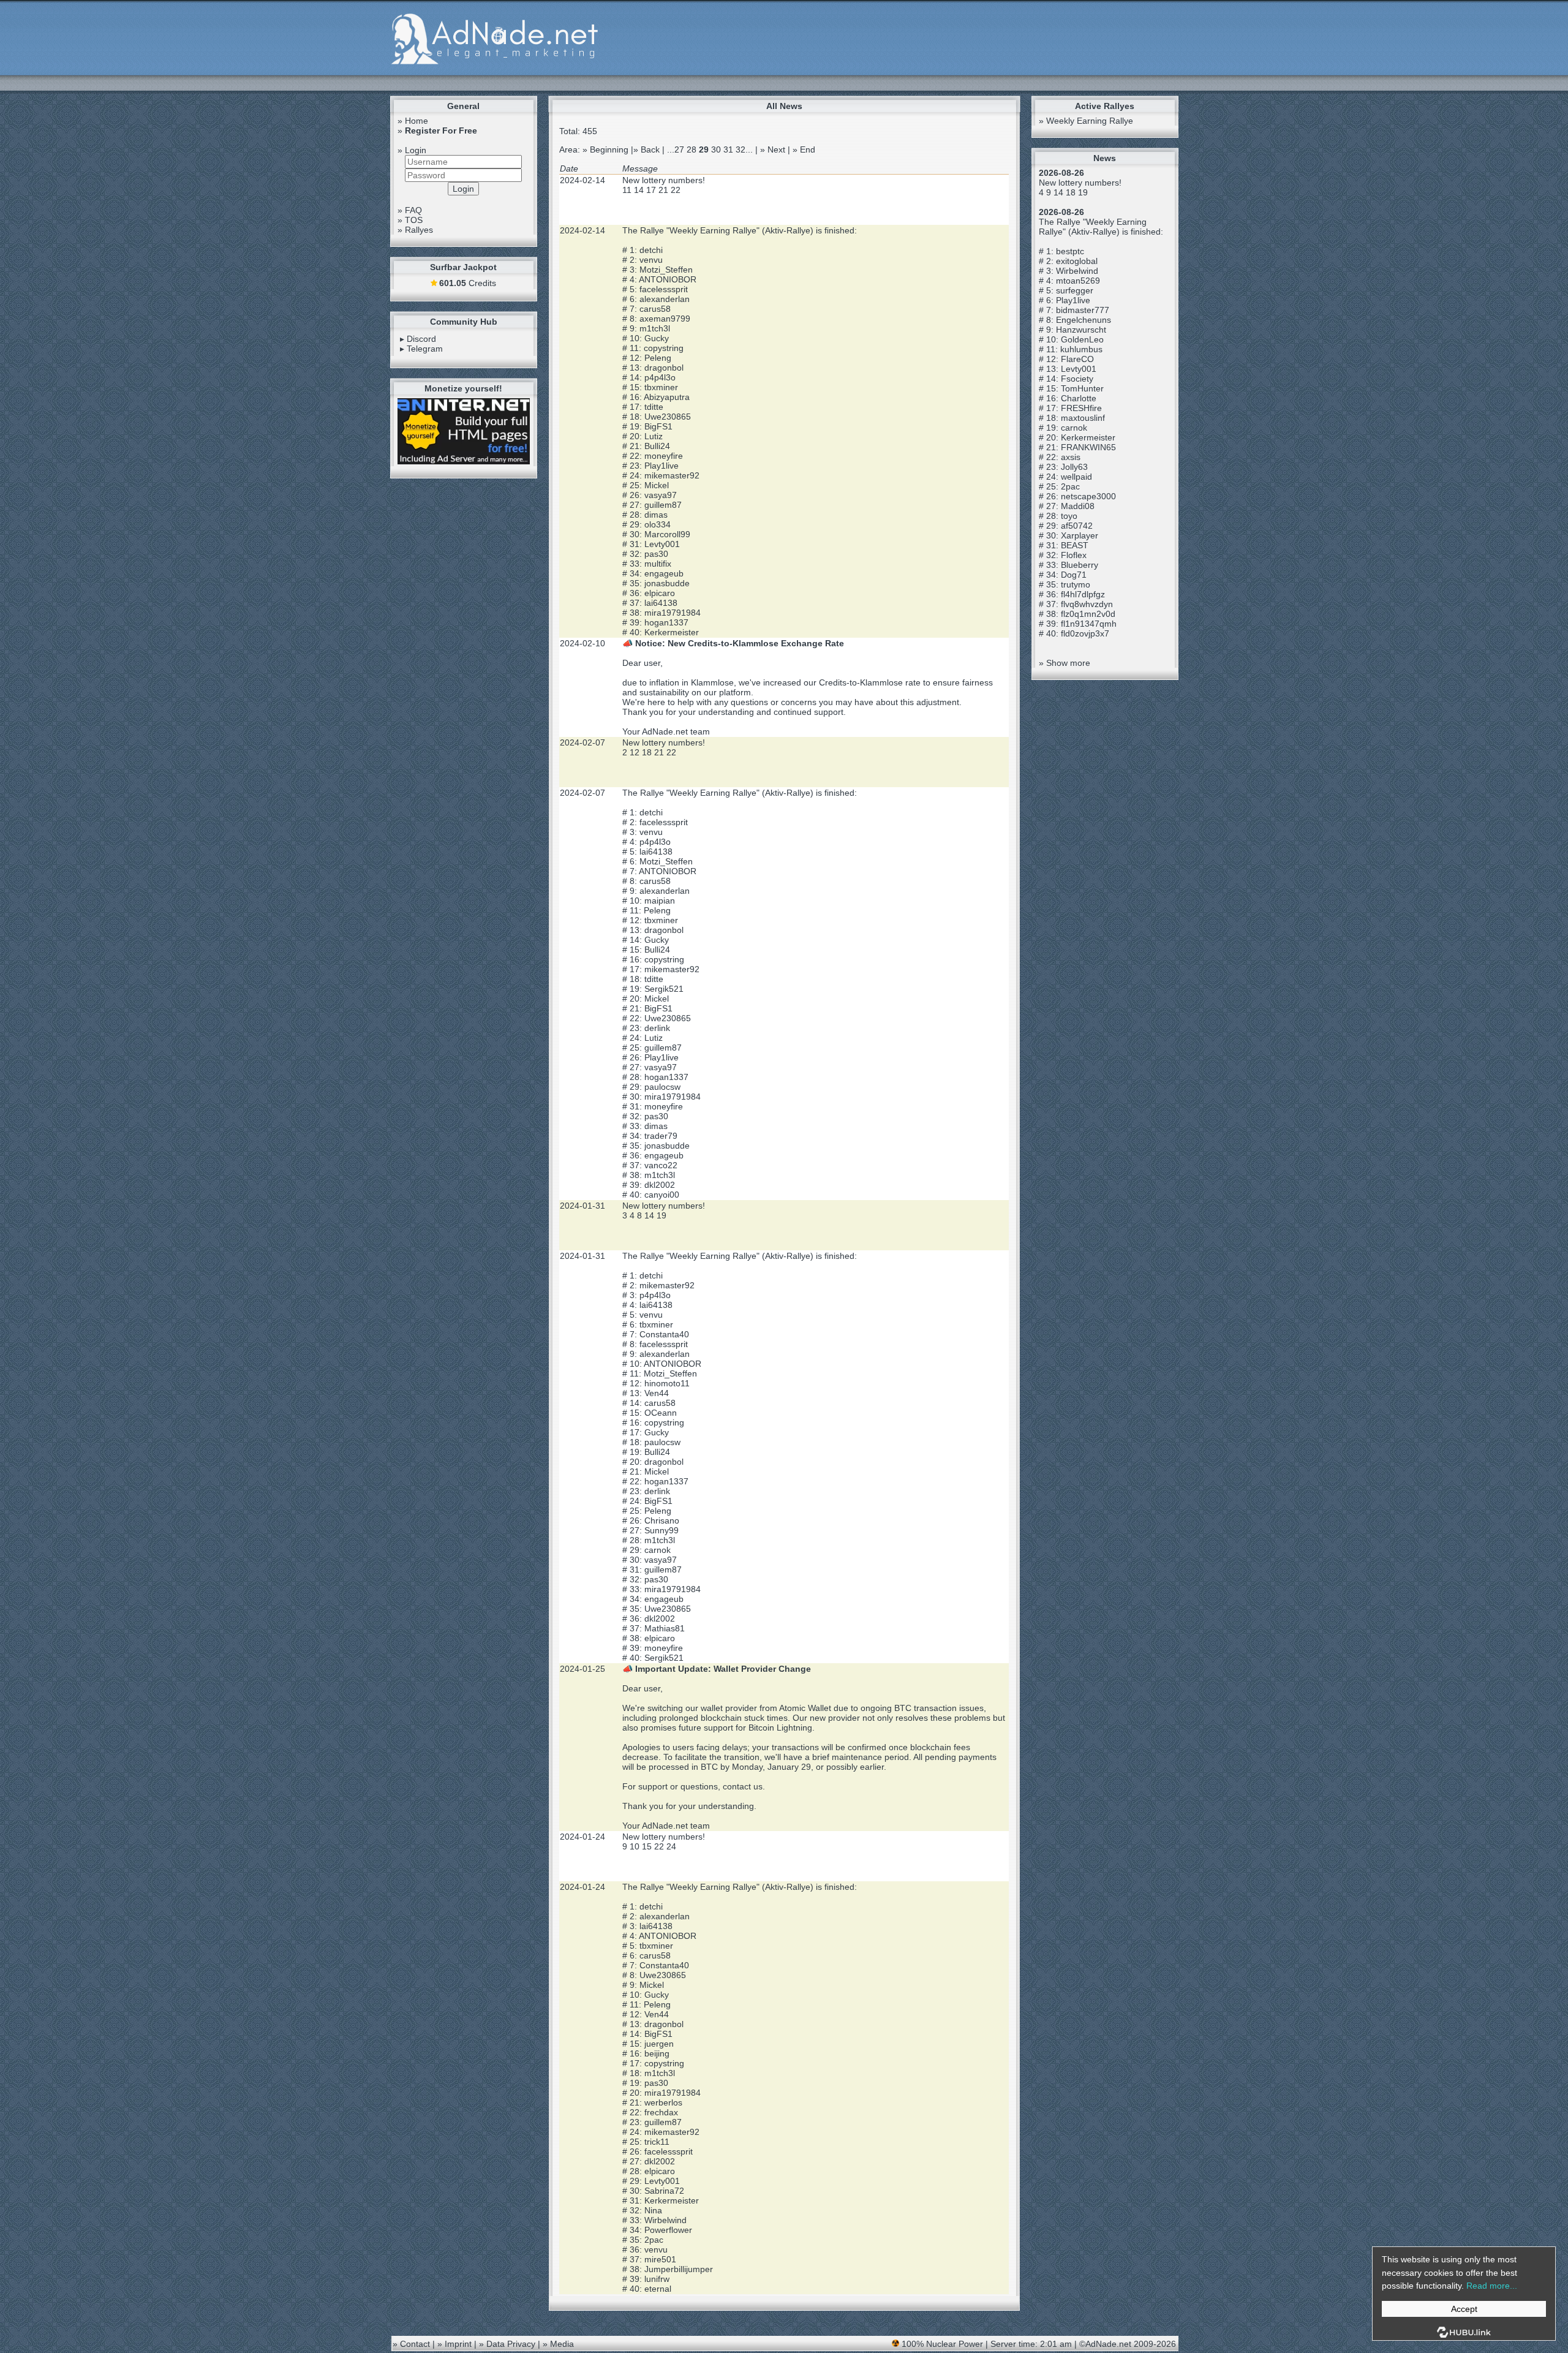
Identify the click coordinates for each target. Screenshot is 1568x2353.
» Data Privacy (507, 2344)
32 (741, 149)
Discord (421, 339)
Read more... (1492, 2286)
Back (650, 149)
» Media (558, 2344)
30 (716, 149)
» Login (412, 150)
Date (569, 168)
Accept (1464, 2309)
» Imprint (454, 2344)
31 (728, 149)
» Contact (411, 2344)
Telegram (425, 349)
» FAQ (410, 210)
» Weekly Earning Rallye (1086, 121)
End (808, 149)
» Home (413, 121)
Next (776, 149)
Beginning (609, 149)
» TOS (410, 220)
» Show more (1065, 663)
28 (692, 149)
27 (679, 149)
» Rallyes (415, 230)
